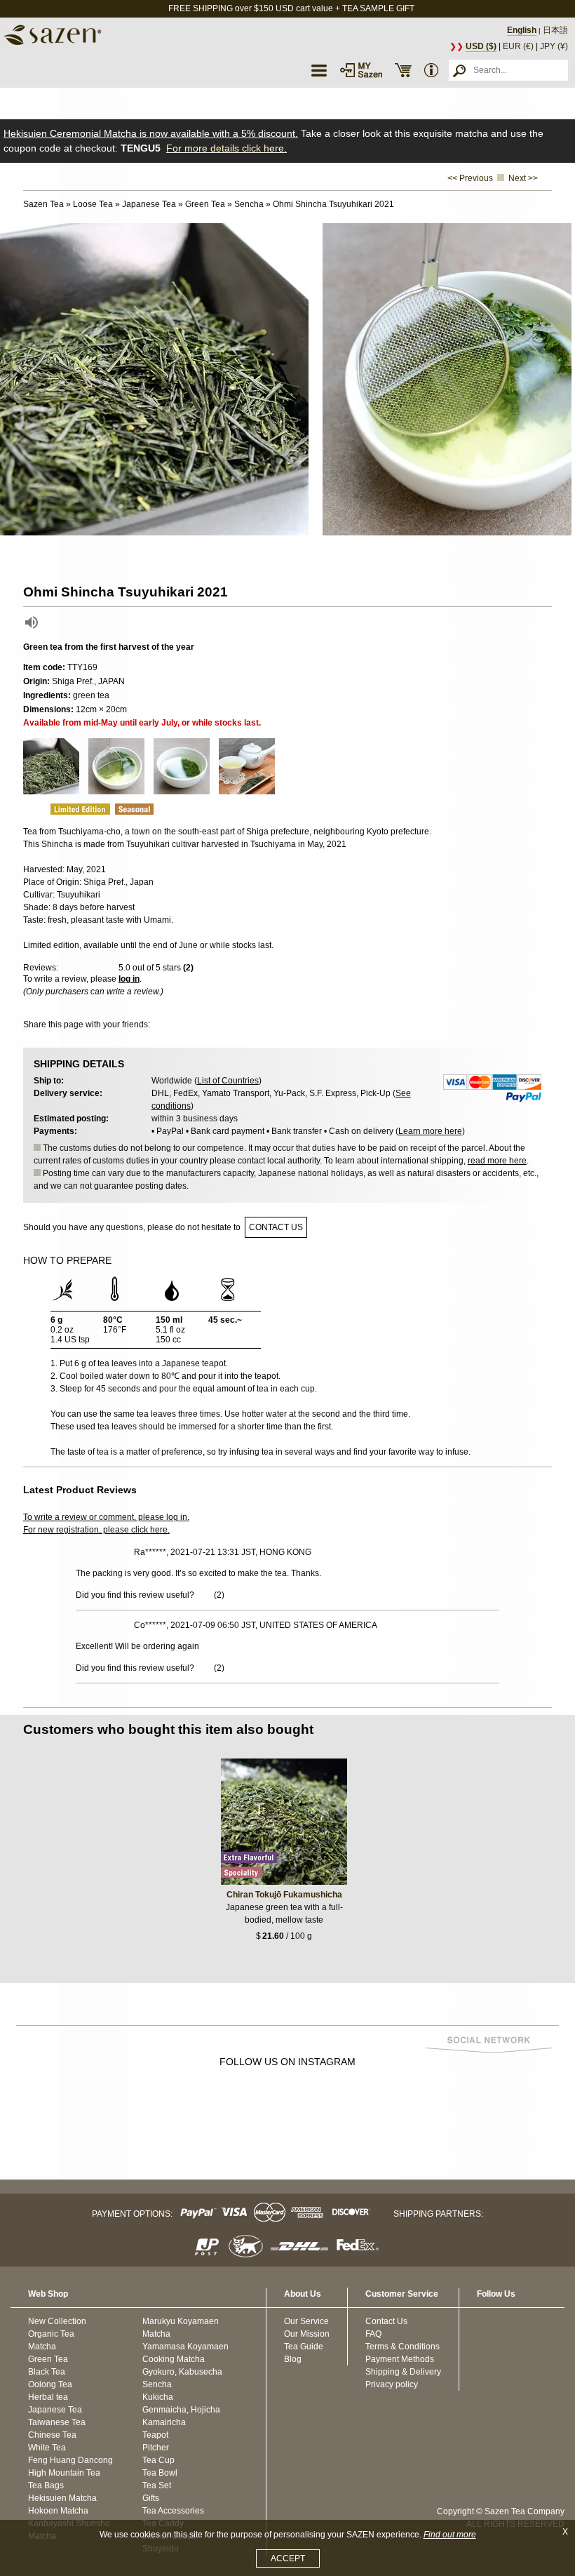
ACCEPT (288, 2558)
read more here (497, 1161)
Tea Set (157, 2485)
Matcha (42, 2347)
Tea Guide (304, 2347)
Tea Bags (46, 2485)
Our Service (306, 2321)
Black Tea (47, 2372)
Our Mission (307, 2334)
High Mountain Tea (64, 2473)
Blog (293, 2359)
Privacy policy (392, 2384)
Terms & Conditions (402, 2347)
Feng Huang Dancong (70, 2460)
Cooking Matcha (174, 2359)
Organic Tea (51, 2334)
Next (561, 380)
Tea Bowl (160, 2473)
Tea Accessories (173, 2511)
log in (129, 979)
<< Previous (470, 178)
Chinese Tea (52, 2435)
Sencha (157, 2384)
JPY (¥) (554, 46)
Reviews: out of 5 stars (108, 968)
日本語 (555, 30)
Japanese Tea (55, 2410)
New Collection (57, 2321)
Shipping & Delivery (403, 2372)
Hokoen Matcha (58, 2511)
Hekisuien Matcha (62, 2498)
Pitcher (156, 2448)
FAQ (373, 2334)
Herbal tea (48, 2397)
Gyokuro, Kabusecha (182, 2372)
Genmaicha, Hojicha (181, 2410)
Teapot (155, 2435)
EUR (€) (518, 46)
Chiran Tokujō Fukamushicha (284, 1895)
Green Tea (48, 2359)
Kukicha (158, 2397)
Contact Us (386, 2321)
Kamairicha (164, 2422)
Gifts (151, 2498)
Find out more (450, 2535)
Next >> (523, 178)
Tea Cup (158, 2460)
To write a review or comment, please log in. (106, 1517)
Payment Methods (400, 2359)
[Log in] (361, 70)
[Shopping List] (403, 70)
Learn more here (430, 1131)
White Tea (47, 2448)
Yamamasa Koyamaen (185, 2347)
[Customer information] (431, 70)
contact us (276, 1227)
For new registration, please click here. (96, 1530)
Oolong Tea (50, 2384)
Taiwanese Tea (57, 2422)
